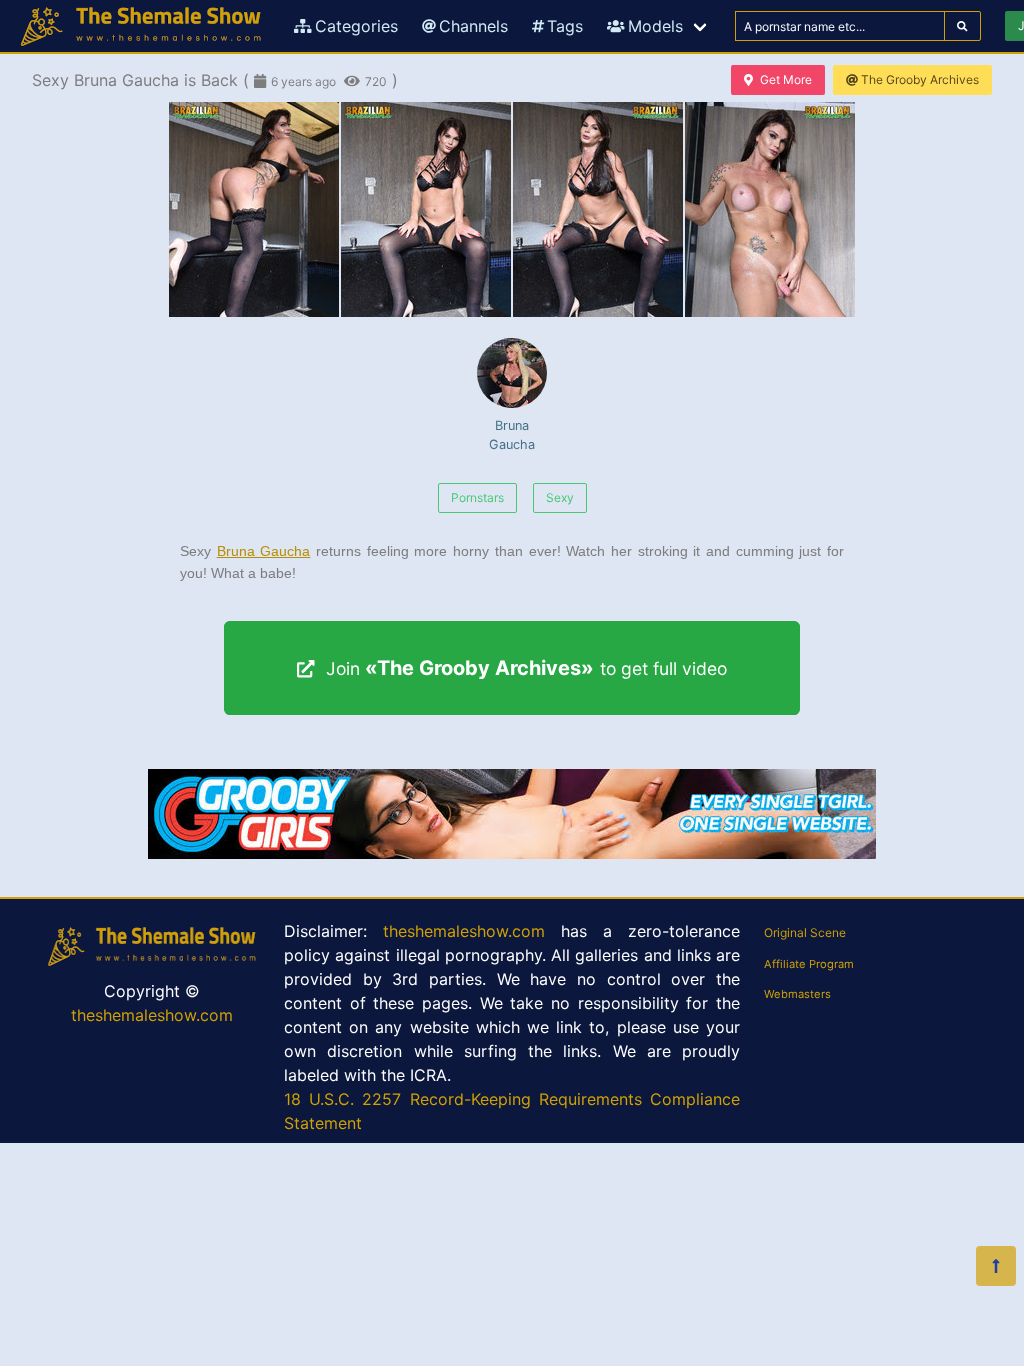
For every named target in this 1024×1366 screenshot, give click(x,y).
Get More (786, 79)
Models (655, 26)
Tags (565, 26)
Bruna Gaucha (512, 435)
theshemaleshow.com (152, 1015)
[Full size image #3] (770, 209)
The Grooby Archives (920, 79)
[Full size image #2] (598, 209)
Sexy (560, 497)
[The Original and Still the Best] (512, 853)
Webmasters (797, 994)
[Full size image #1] (426, 209)
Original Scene (805, 932)
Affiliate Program (809, 964)
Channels (473, 26)
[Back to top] (996, 1266)
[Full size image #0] (254, 209)
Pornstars (477, 497)
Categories (356, 26)
